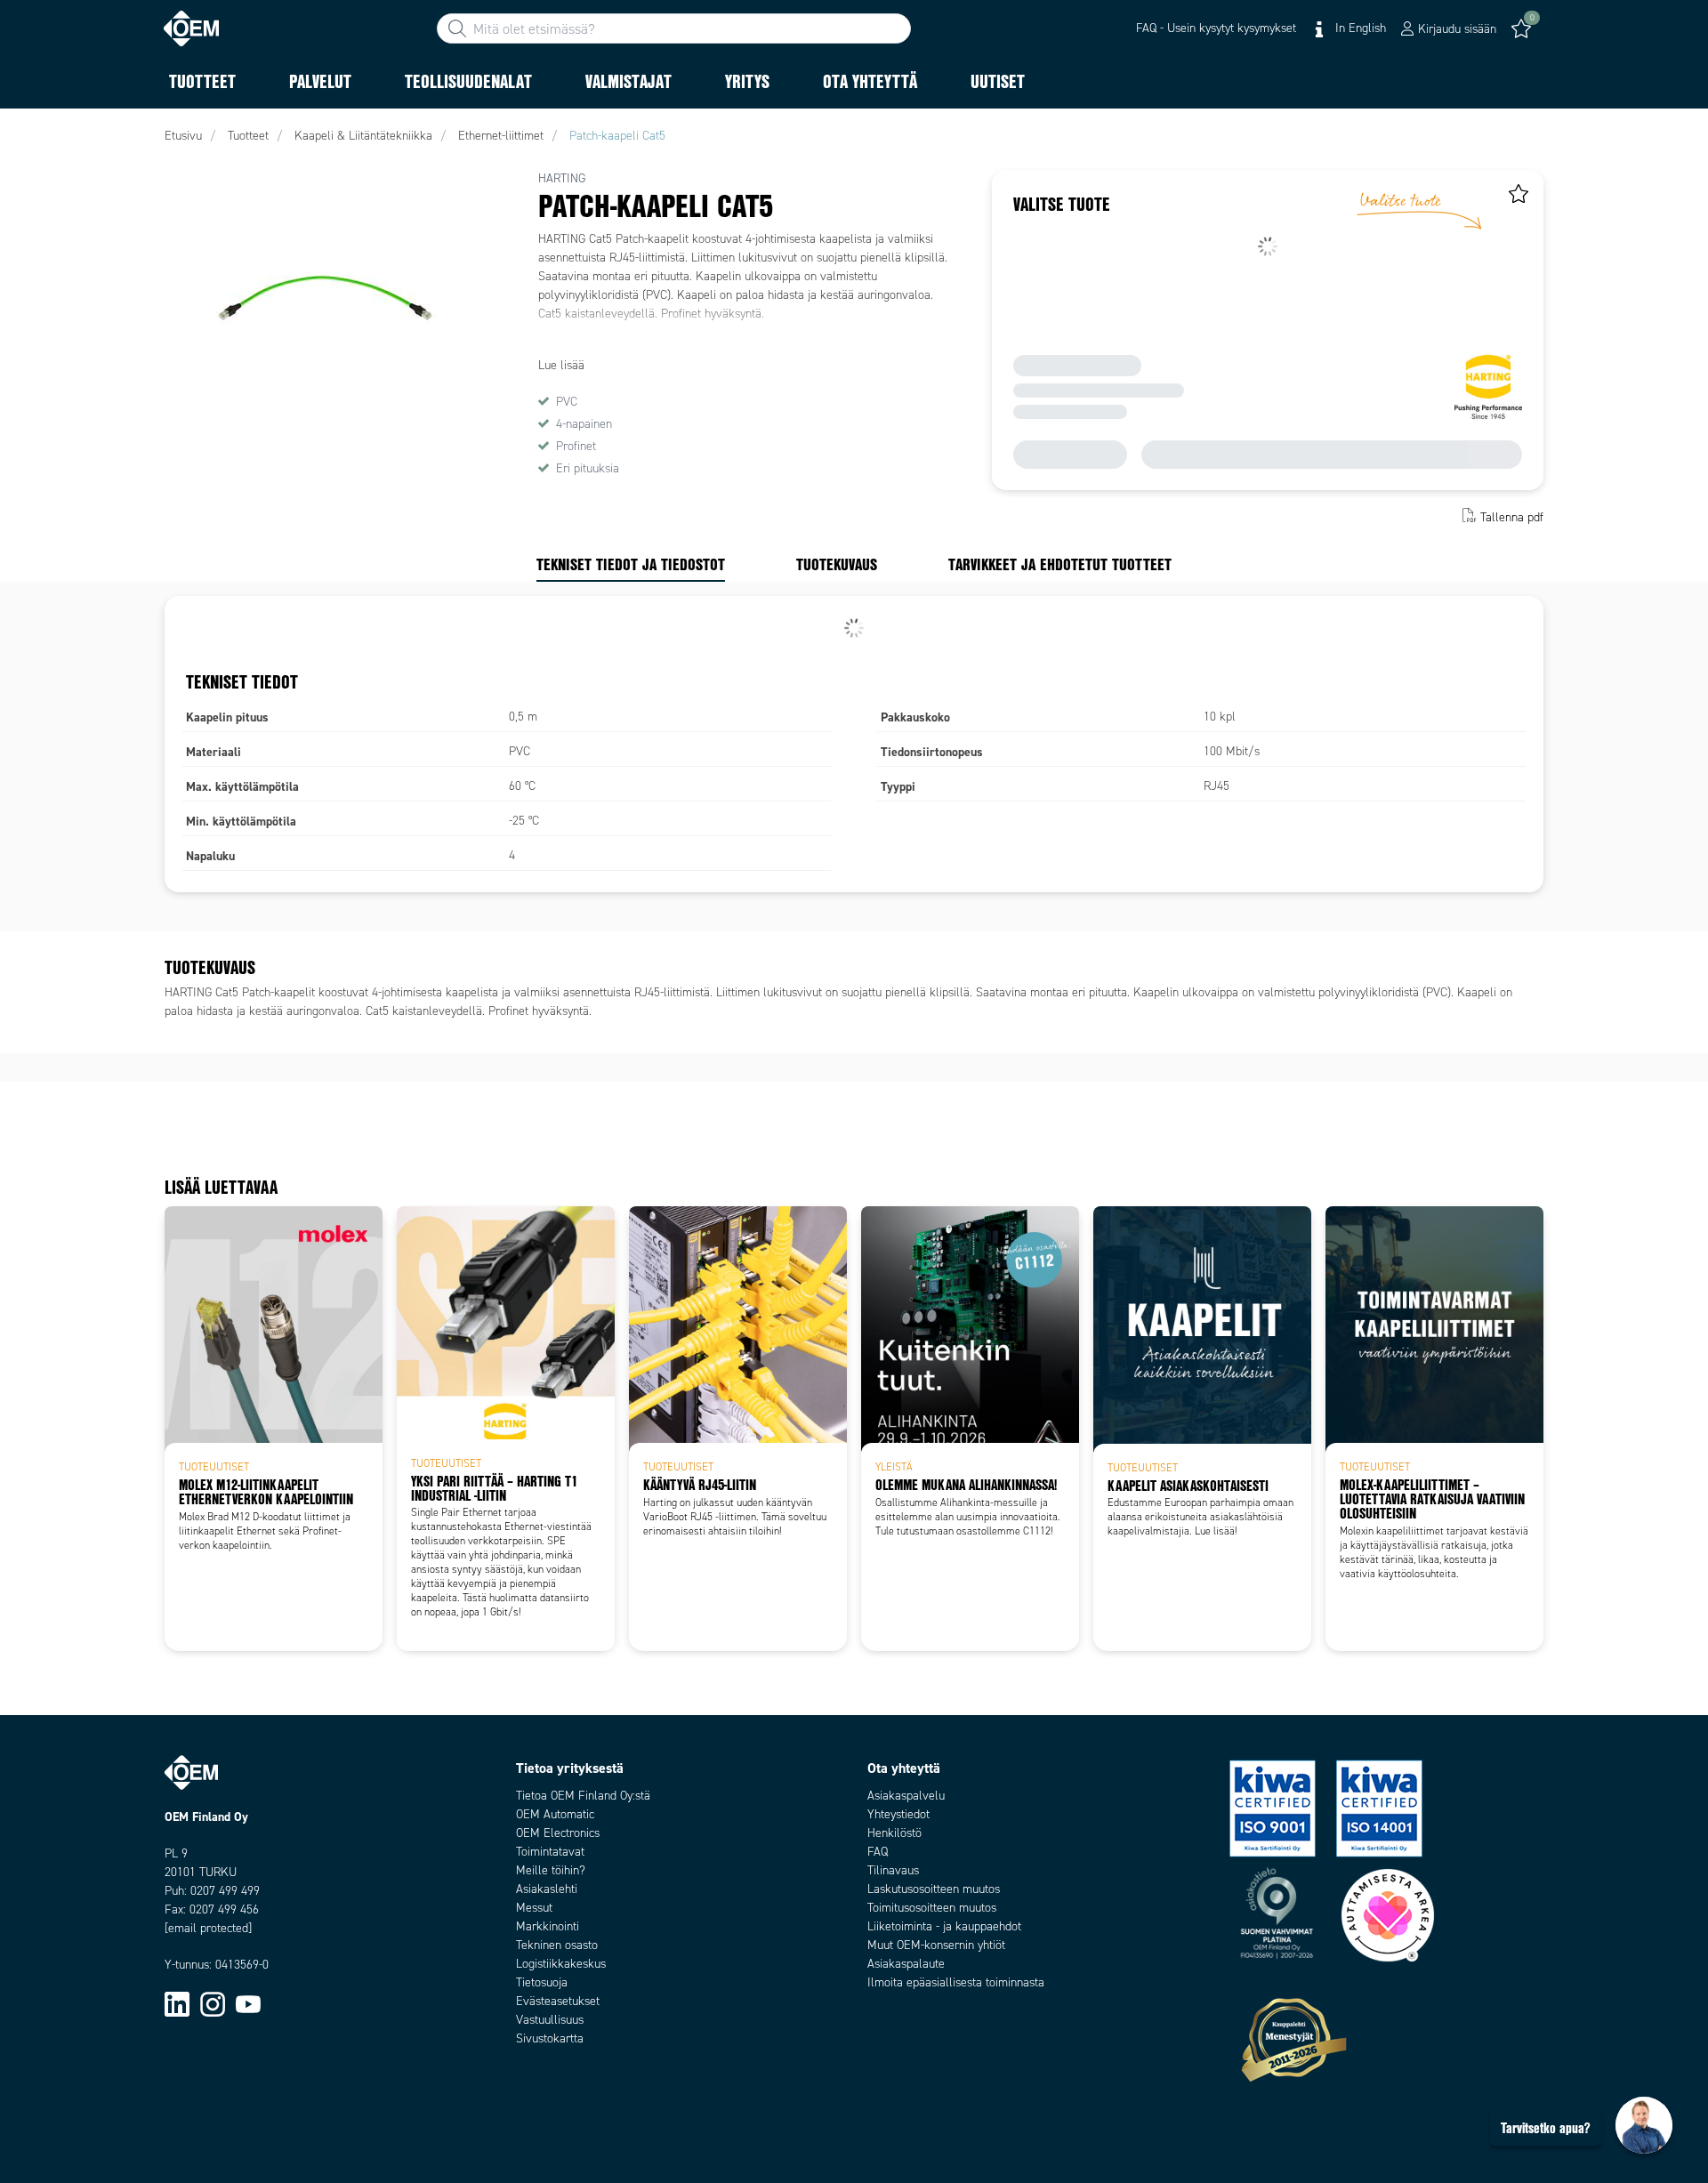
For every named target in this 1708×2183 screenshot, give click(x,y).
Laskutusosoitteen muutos (934, 1889)
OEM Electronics (558, 1833)
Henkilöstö (894, 1833)
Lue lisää (561, 365)
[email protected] (208, 1928)
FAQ (878, 1852)
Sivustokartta (550, 2038)
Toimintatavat (550, 1852)
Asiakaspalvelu (906, 1796)
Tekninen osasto (557, 1945)
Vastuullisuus (550, 2020)
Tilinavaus (893, 1870)
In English (1359, 28)
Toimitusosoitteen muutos (932, 1908)
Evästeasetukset (558, 2001)
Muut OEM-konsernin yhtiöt (936, 1945)
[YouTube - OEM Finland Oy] (248, 2004)
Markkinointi (548, 1926)
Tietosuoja (542, 1982)
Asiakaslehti (547, 1889)
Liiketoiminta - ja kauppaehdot (944, 1926)
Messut (534, 1908)
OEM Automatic (555, 1814)
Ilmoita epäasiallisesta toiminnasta (956, 1982)
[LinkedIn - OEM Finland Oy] (177, 2004)
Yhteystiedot (898, 1814)
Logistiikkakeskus (561, 1964)
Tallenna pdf (1512, 517)
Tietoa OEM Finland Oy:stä (583, 1796)
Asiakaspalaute (906, 1964)
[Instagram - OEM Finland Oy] (213, 2004)
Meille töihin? (551, 1870)
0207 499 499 (225, 1891)
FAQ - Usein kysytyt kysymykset (1216, 28)
